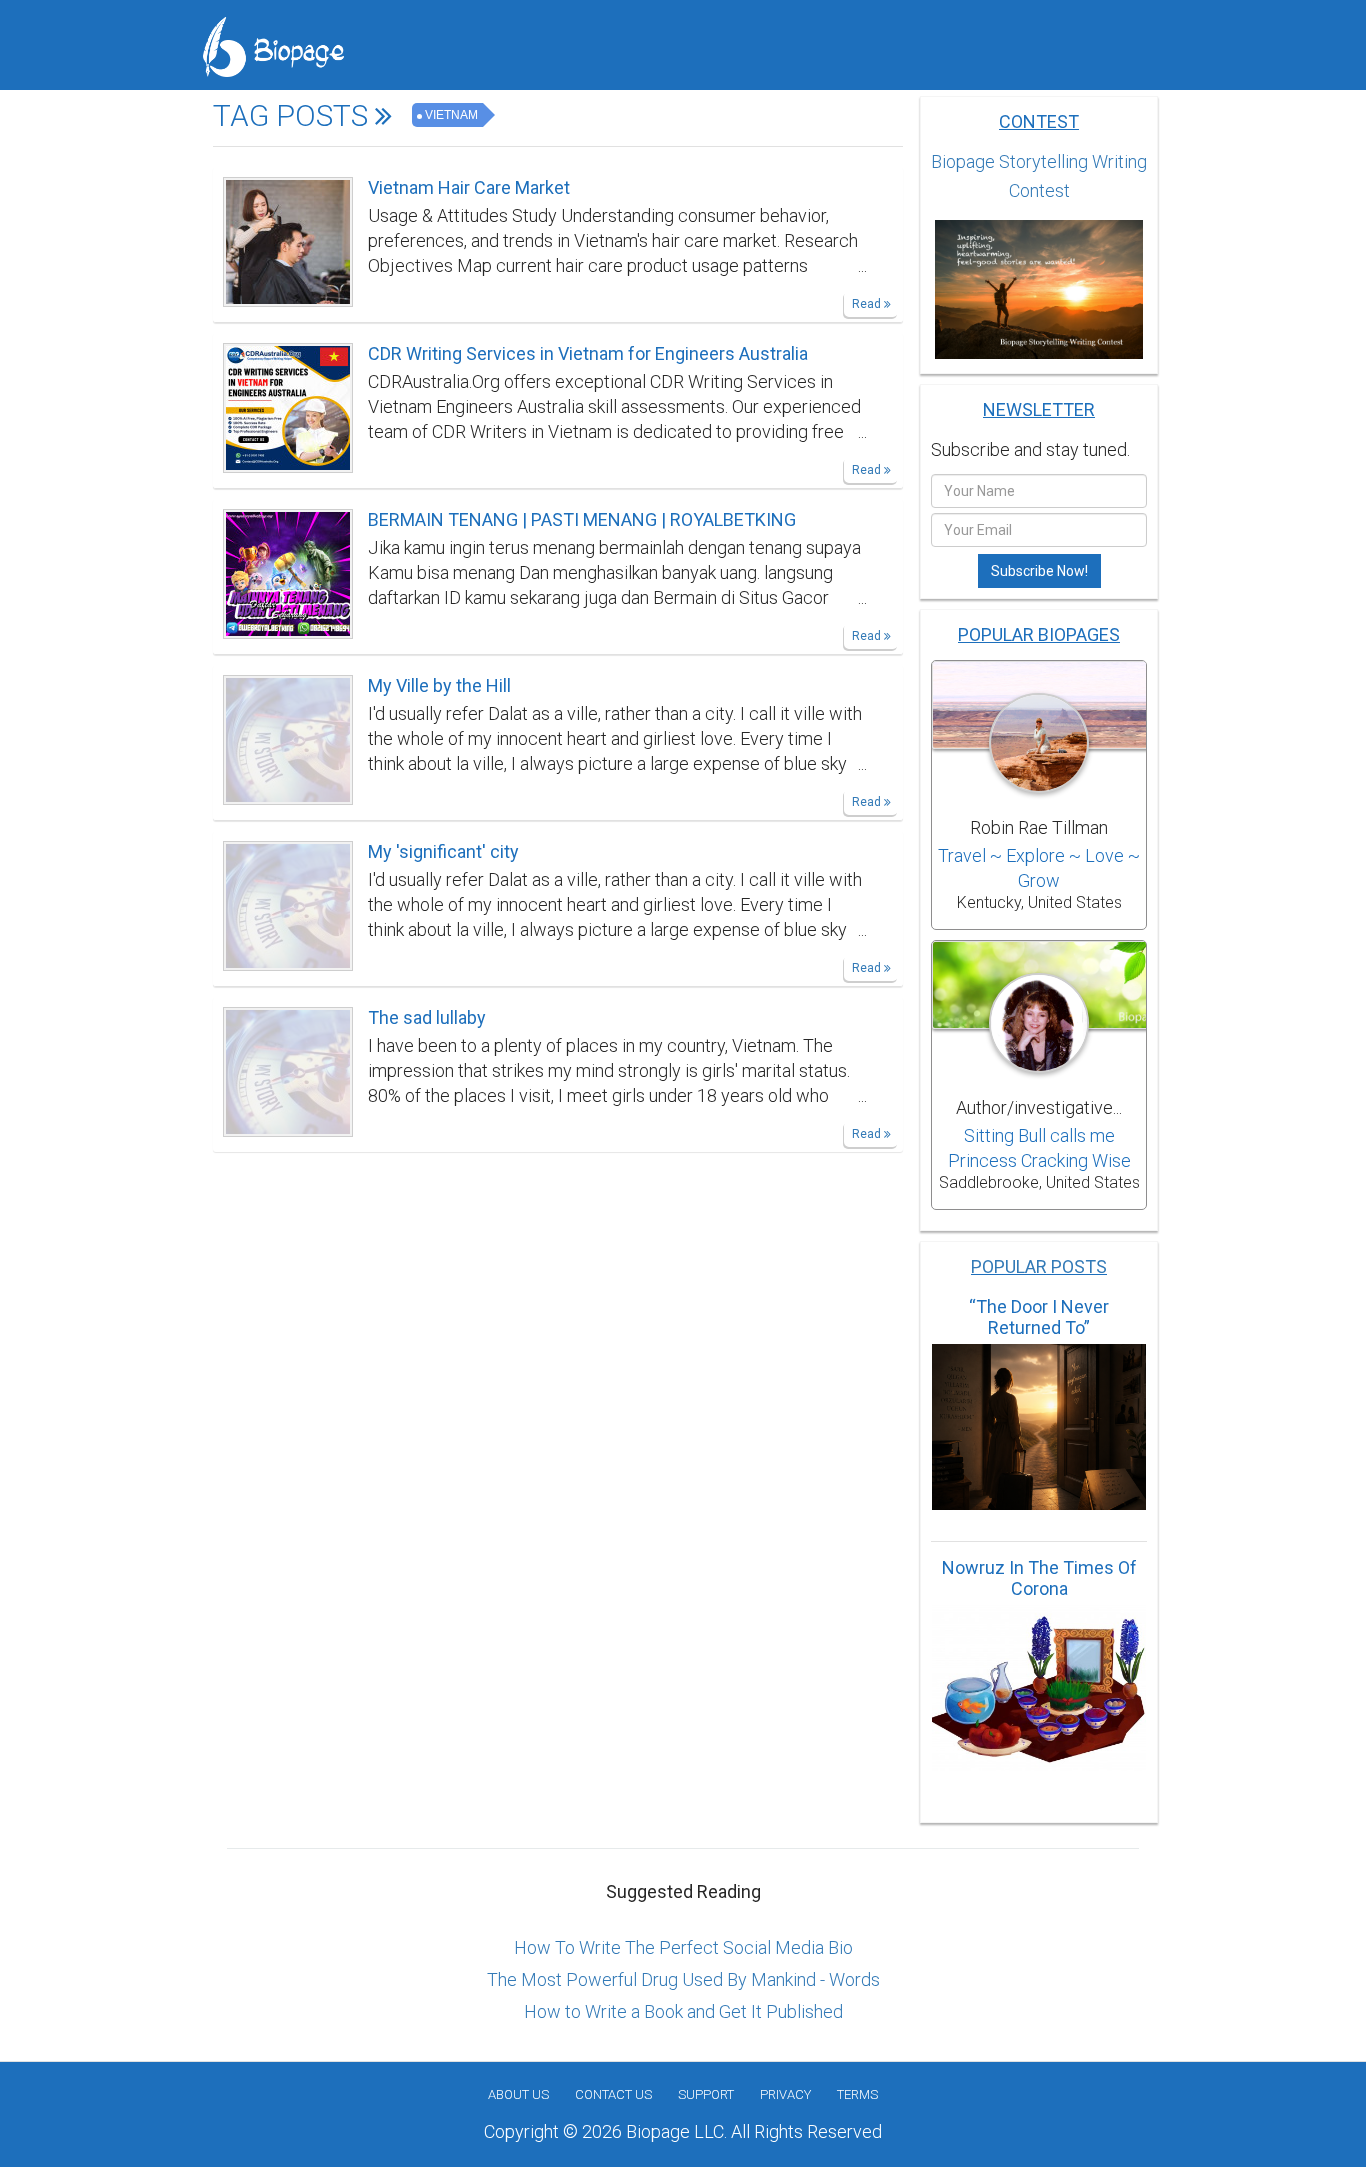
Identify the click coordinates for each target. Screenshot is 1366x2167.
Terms (857, 2094)
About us (518, 2094)
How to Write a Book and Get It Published (683, 2011)
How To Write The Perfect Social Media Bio (683, 1947)
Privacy (785, 2094)
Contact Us (613, 2094)
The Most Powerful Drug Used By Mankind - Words (683, 1979)
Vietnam (451, 115)
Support (706, 2094)
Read (868, 304)
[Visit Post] (288, 240)
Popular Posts (1039, 1266)
